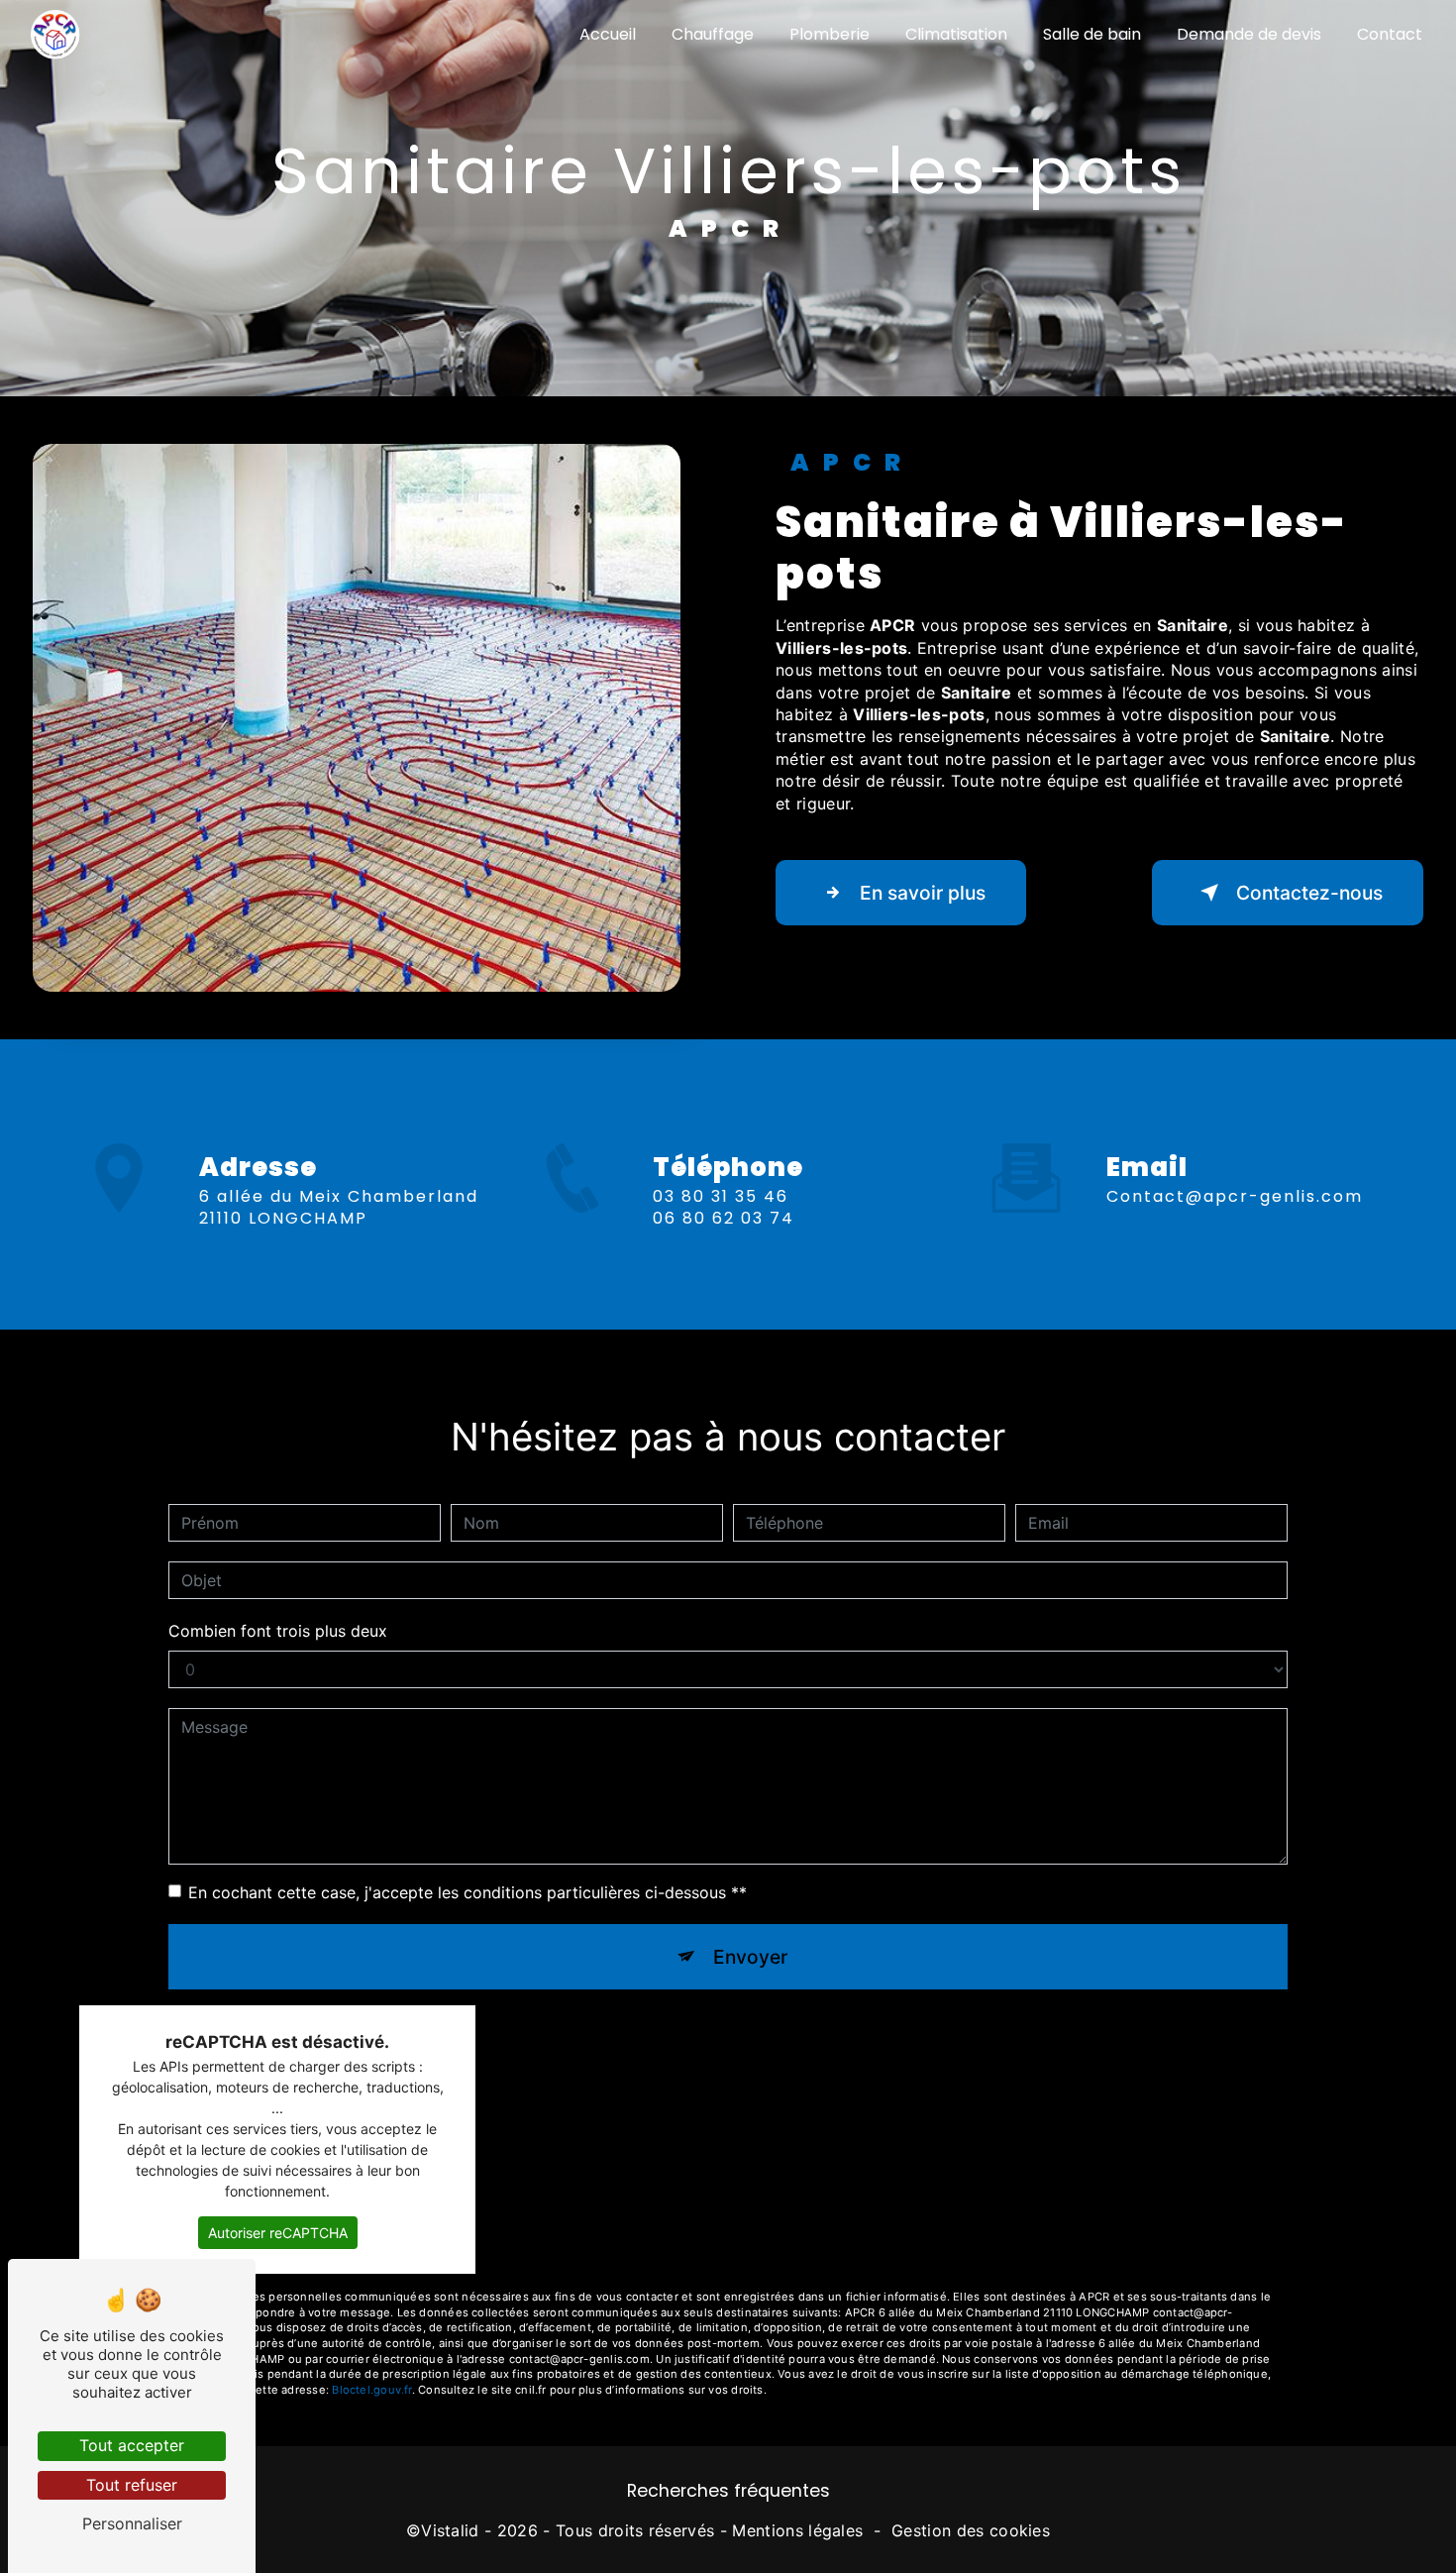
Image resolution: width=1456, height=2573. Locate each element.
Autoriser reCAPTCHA (278, 2233)
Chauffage (713, 34)
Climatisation (956, 34)
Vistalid (450, 2530)
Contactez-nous (1309, 893)
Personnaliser (132, 2523)
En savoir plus (923, 893)
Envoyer (750, 1957)
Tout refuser (132, 2485)
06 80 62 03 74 (724, 1218)
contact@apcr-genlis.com (1235, 1196)
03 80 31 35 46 (721, 1196)
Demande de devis (1249, 34)
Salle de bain (1092, 34)
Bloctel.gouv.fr (371, 2390)
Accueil (608, 34)
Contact (1390, 34)
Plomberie (830, 34)
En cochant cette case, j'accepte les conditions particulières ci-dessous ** (468, 1892)
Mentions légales (797, 2530)
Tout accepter (132, 2445)
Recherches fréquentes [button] (728, 2491)
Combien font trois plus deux (278, 1631)
